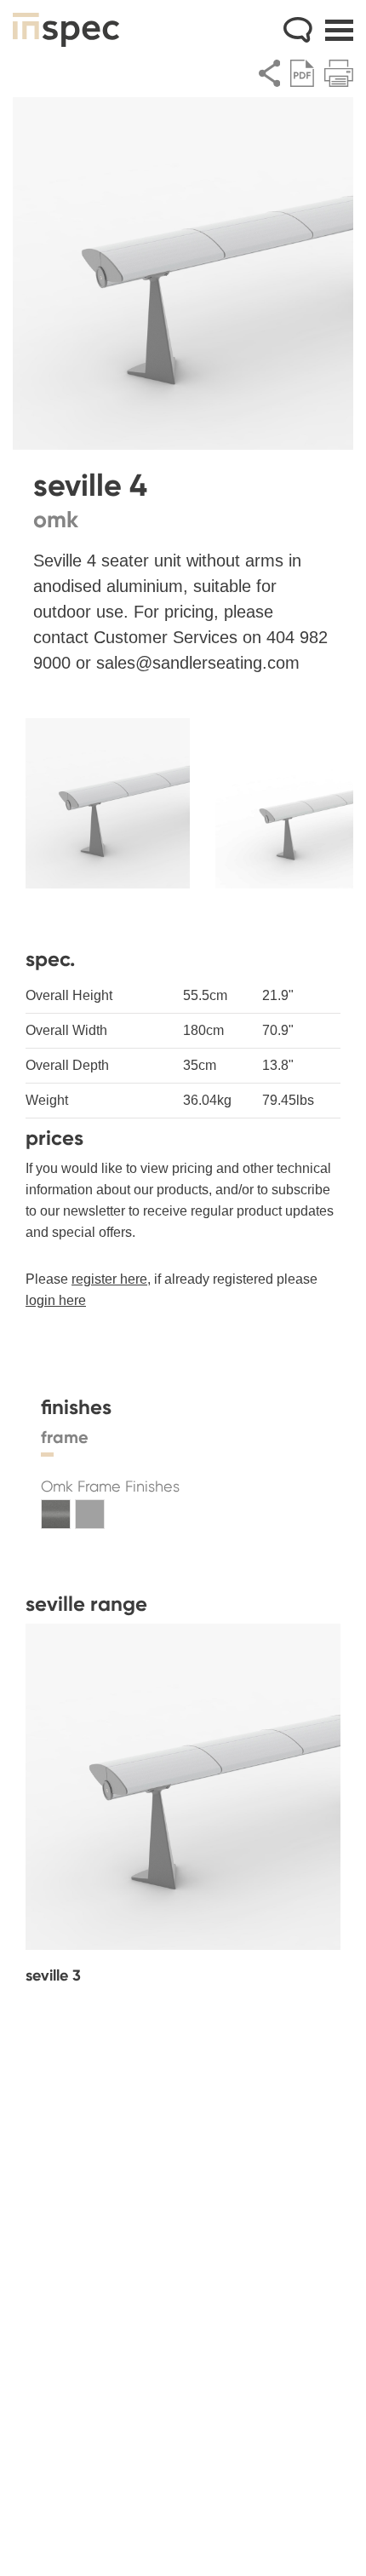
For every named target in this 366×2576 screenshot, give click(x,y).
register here (109, 1279)
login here (56, 1300)
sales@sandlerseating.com (198, 663)
